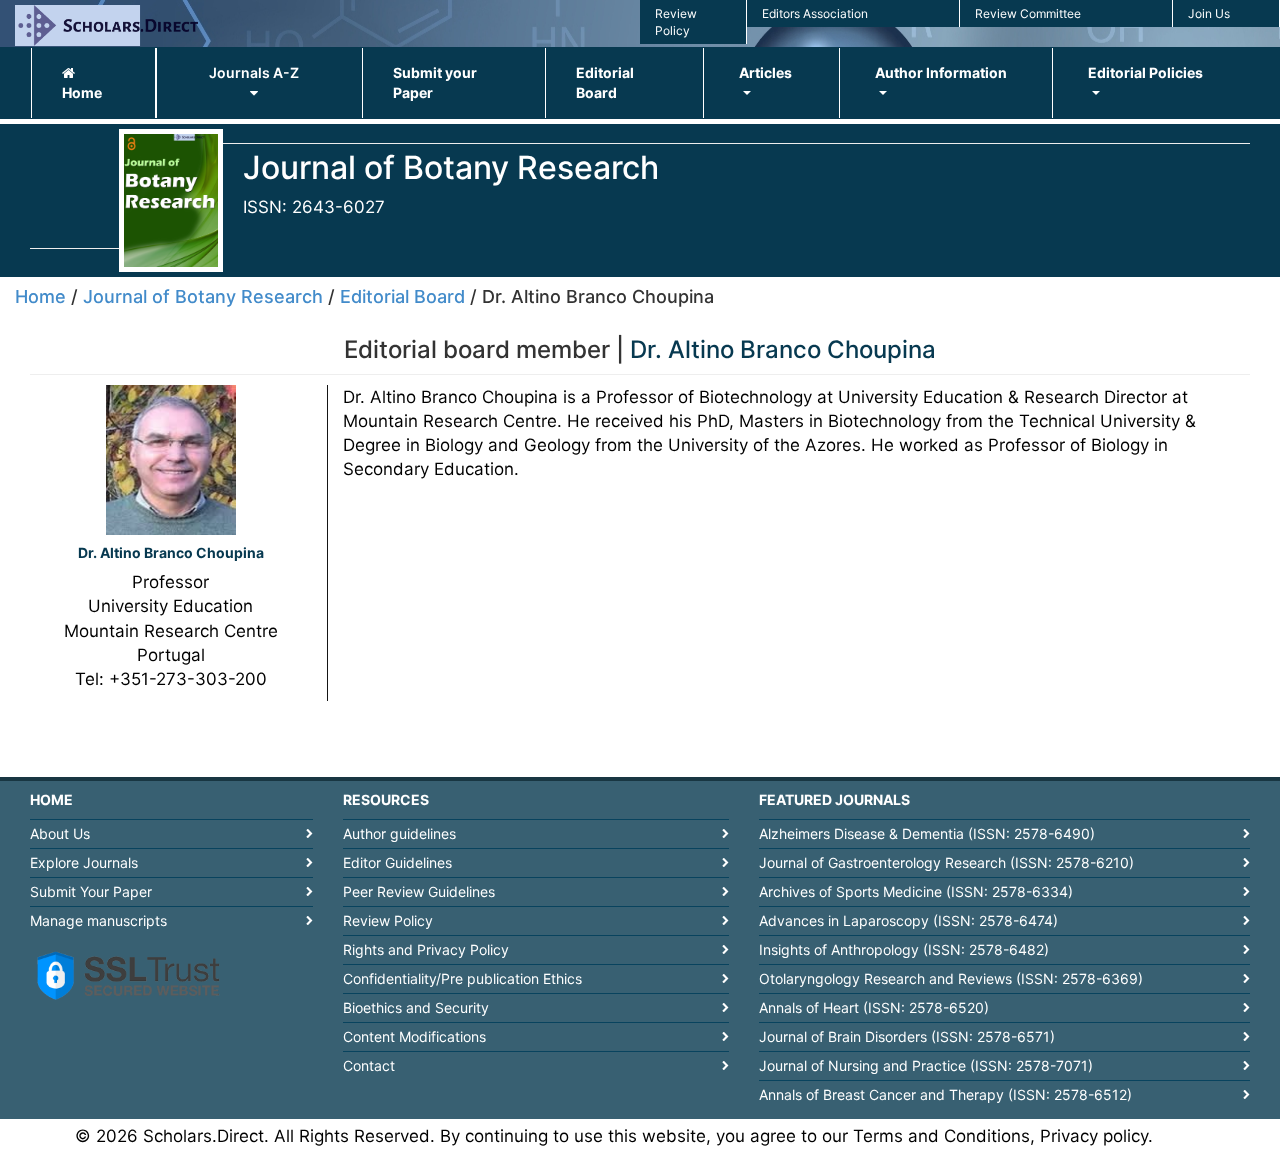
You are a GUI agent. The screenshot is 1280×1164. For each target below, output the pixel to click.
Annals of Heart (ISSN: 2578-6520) (874, 1007)
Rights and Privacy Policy (426, 949)
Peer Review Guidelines (419, 891)
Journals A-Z (254, 72)
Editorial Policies (1145, 72)
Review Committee (1028, 13)
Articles (765, 72)
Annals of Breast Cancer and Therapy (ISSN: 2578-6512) (945, 1094)
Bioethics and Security (416, 1007)
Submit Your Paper (91, 891)
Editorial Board (605, 82)
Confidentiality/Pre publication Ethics (462, 978)
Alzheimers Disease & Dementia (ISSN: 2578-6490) (927, 833)
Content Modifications (414, 1036)
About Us (60, 833)
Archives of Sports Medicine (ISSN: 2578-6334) (916, 891)
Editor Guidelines (397, 862)
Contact (369, 1065)
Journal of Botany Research (203, 296)
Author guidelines (399, 833)
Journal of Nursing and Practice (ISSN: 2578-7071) (926, 1065)
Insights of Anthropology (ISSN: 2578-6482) (904, 949)
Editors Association (815, 13)
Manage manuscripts (98, 920)
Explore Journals (84, 862)
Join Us (1209, 13)
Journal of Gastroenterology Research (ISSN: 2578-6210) (946, 862)
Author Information (941, 72)
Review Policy (388, 920)
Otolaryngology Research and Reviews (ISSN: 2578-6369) (951, 978)
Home (82, 92)
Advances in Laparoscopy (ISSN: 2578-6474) (908, 920)
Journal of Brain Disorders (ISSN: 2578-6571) (907, 1036)
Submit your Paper (435, 82)
